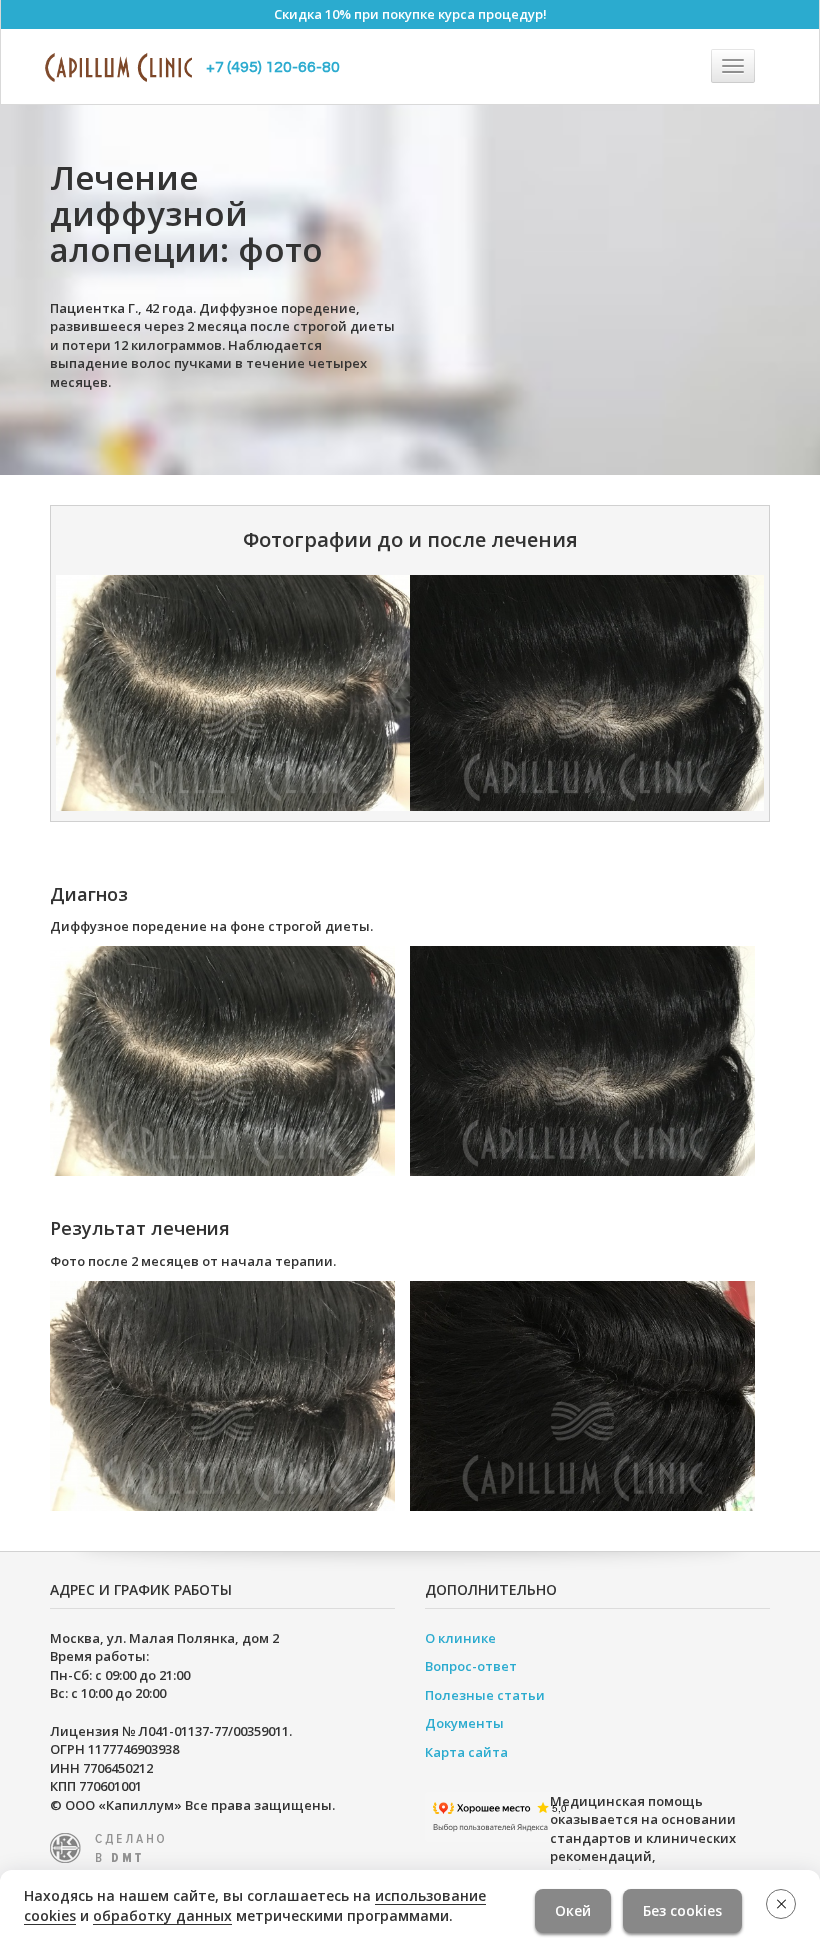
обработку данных (162, 1915)
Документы (464, 1723)
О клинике (460, 1638)
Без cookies (682, 1910)
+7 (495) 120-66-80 (273, 67)
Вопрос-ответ (471, 1666)
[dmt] (113, 1846)
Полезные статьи (485, 1695)
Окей (573, 1910)
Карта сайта (466, 1752)
